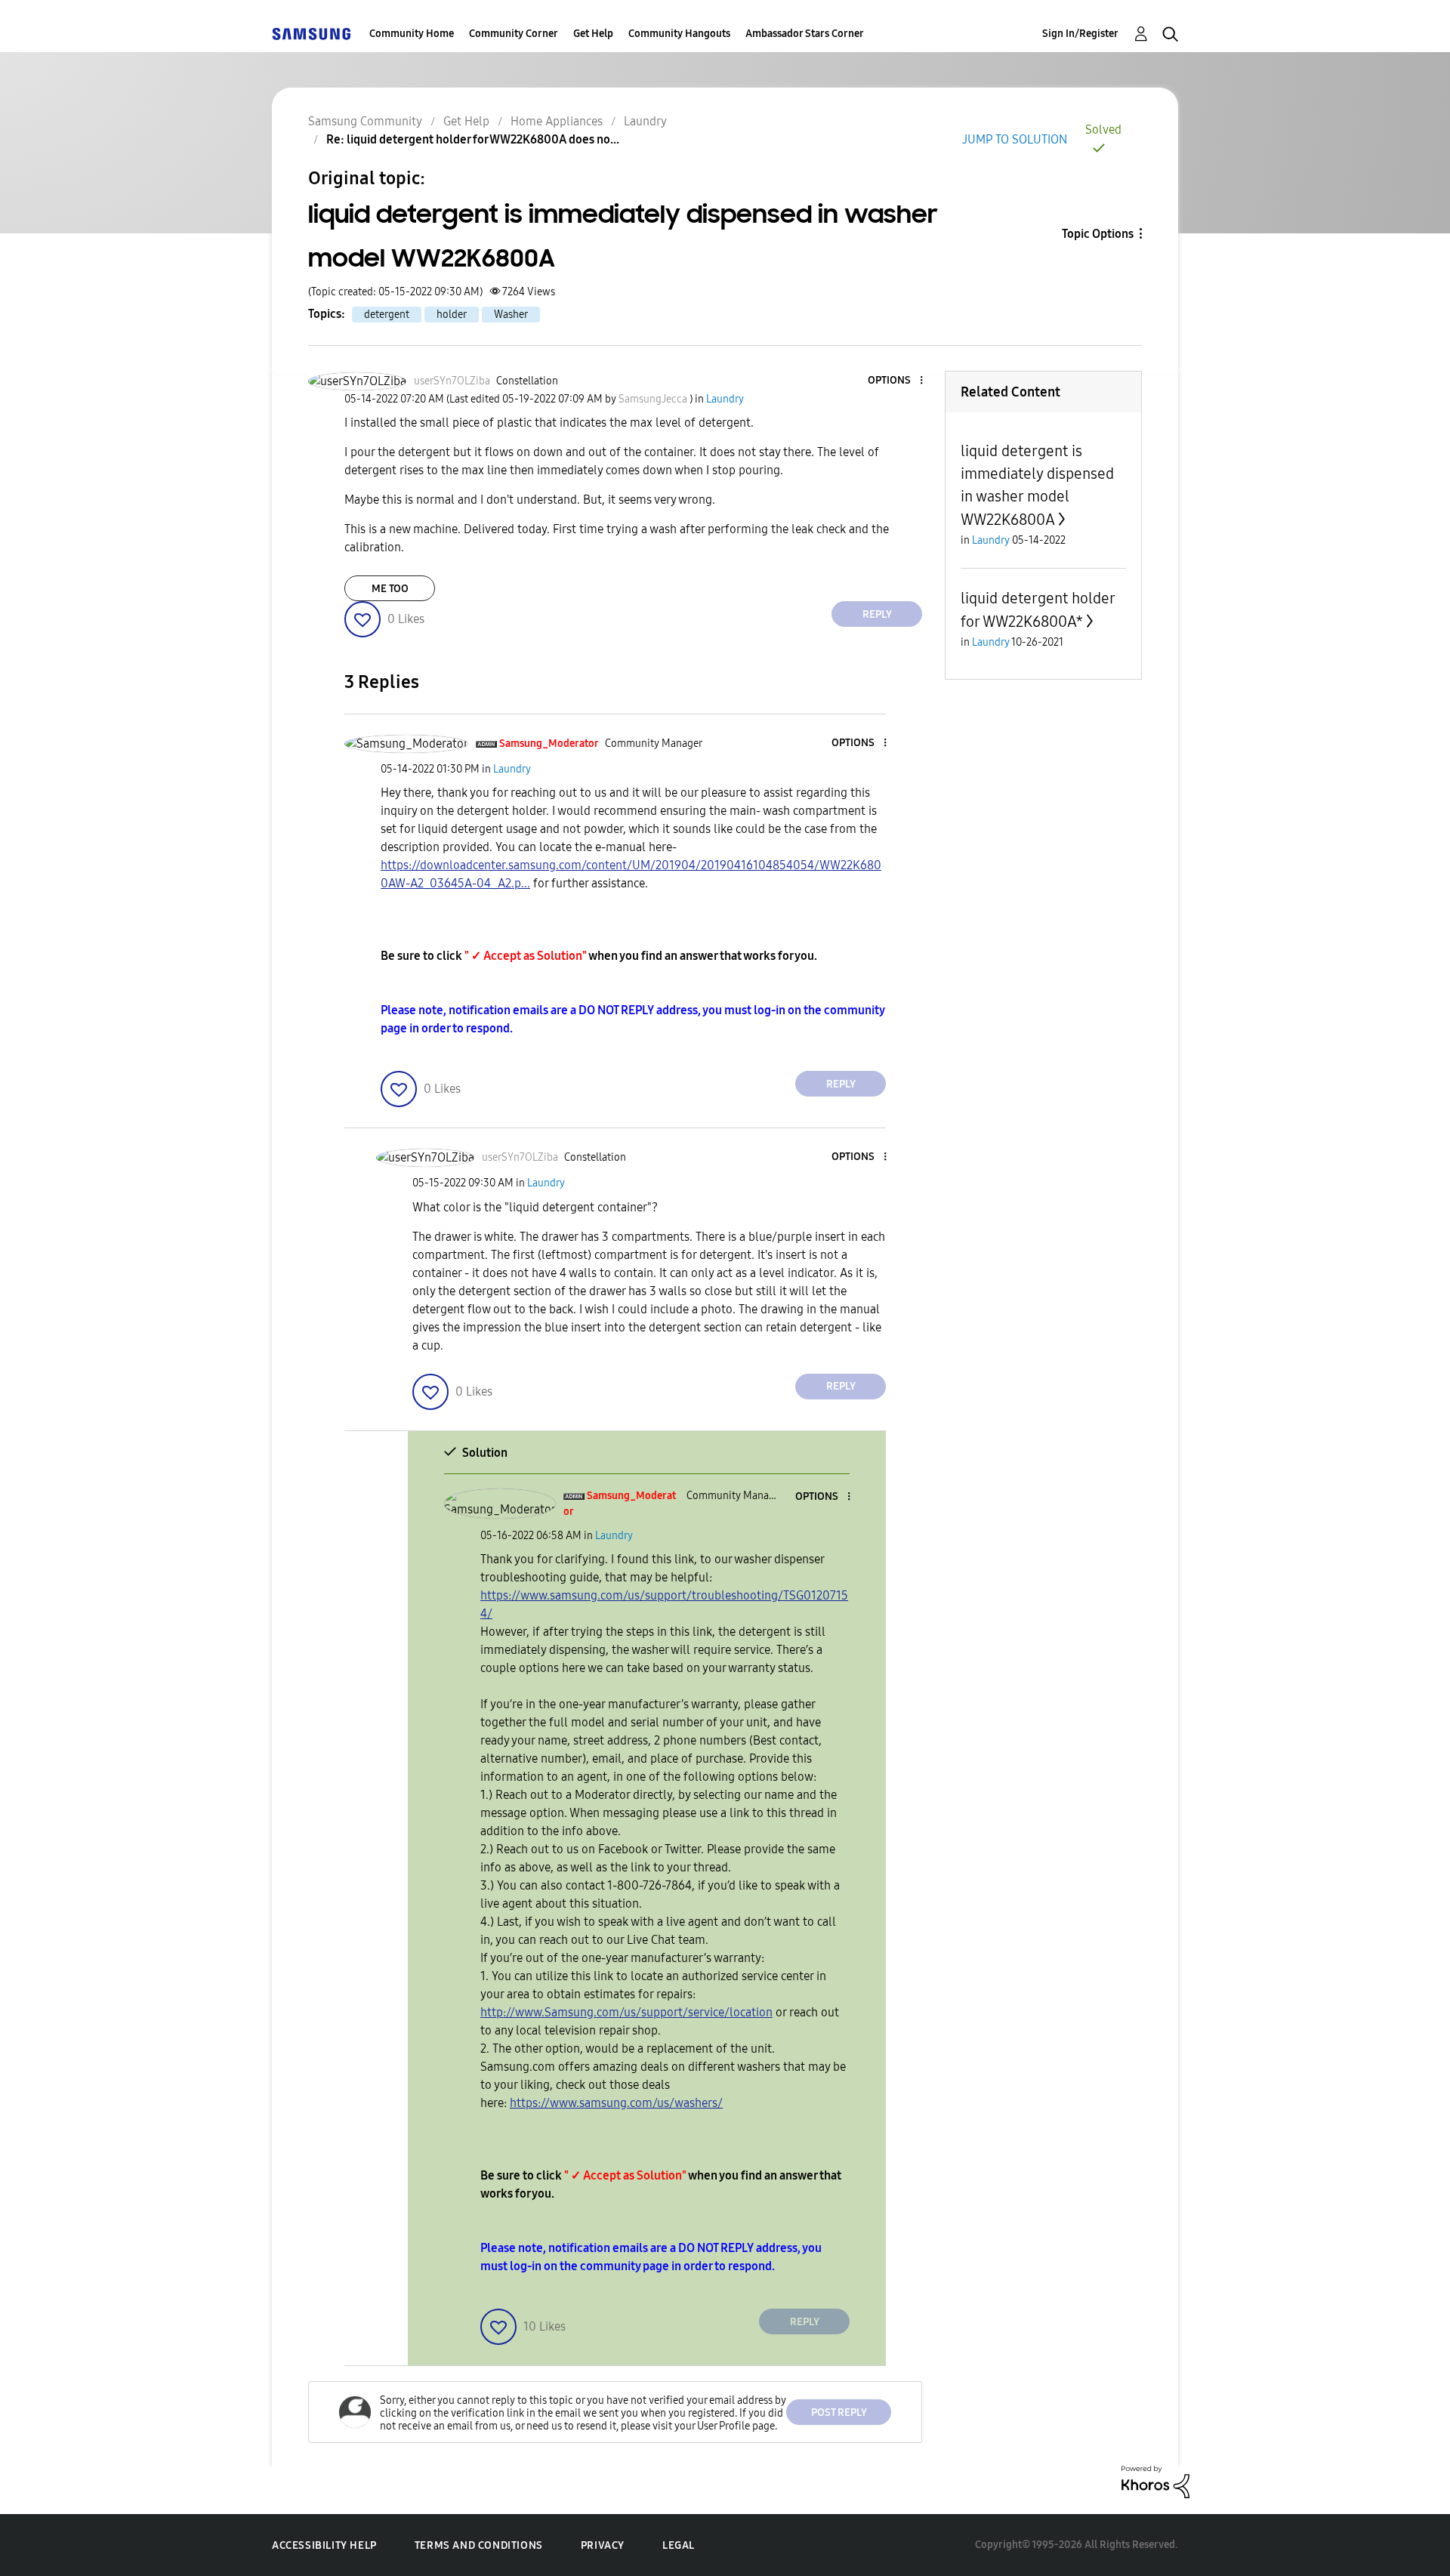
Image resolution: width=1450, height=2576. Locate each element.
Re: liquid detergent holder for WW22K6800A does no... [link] (473, 139)
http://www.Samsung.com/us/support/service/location (626, 2012)
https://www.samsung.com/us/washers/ (616, 2103)
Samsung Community (365, 121)
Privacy (603, 2545)
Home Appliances (557, 121)
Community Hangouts (679, 34)
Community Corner (514, 34)
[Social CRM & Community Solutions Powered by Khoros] (1155, 2481)
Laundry (645, 121)
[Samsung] (311, 34)
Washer (511, 315)
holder (452, 315)
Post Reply (839, 2412)
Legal (679, 2545)
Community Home (412, 34)
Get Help (593, 34)
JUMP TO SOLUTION (1015, 139)
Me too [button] (390, 589)
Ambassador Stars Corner (805, 34)
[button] (896, 381)
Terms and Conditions (479, 2545)
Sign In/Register (1080, 34)
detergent (387, 315)
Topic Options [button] (1098, 234)
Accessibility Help (324, 2545)
